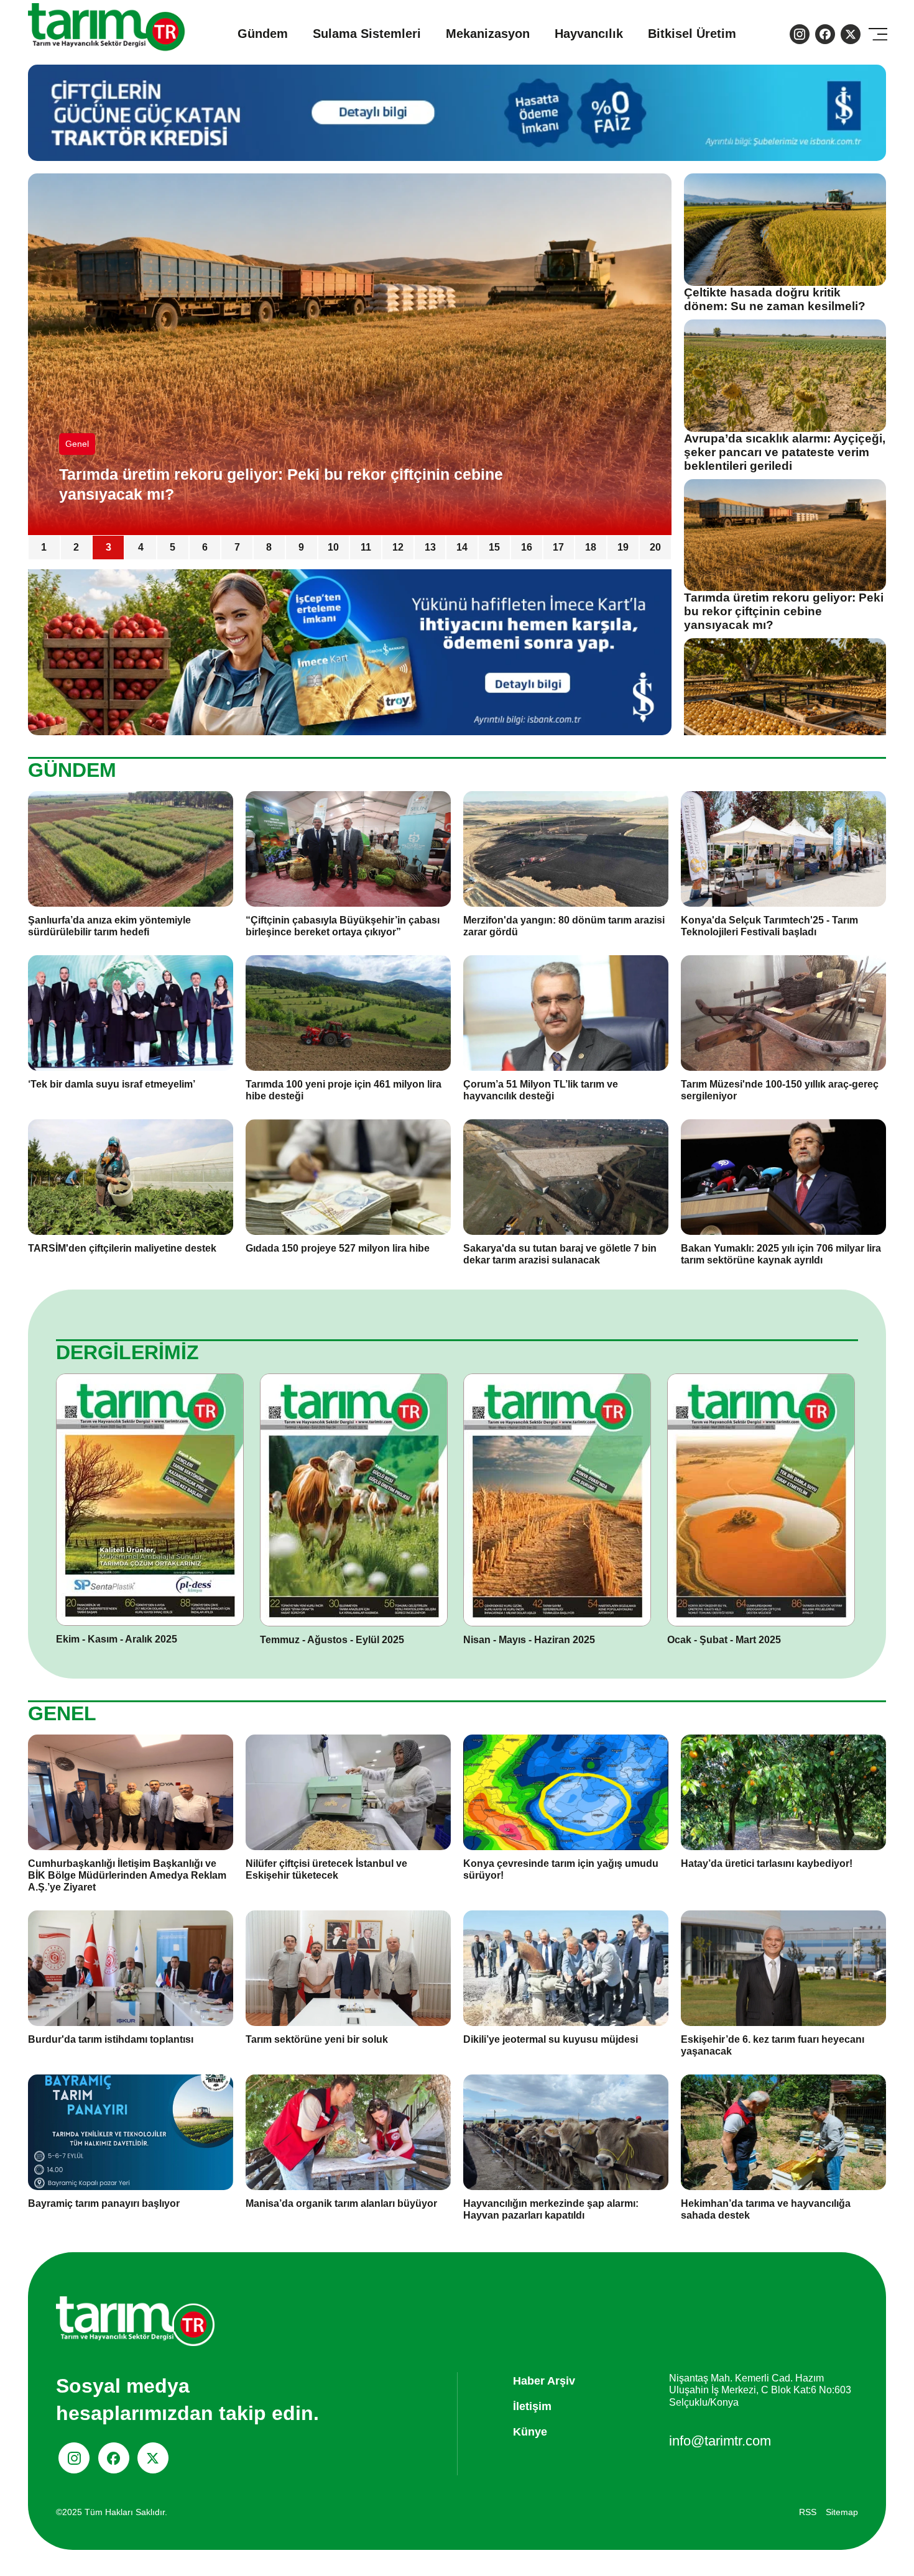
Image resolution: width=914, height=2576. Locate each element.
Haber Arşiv (544, 2381)
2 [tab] (76, 547)
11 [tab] (366, 547)
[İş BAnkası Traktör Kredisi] (350, 652)
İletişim (532, 2406)
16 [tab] (527, 547)
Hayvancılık (589, 34)
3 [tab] (108, 547)
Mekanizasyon (488, 34)
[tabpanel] (350, 354)
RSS (808, 2512)
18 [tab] (591, 547)
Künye (530, 2432)
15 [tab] (494, 547)
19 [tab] (623, 547)
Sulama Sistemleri (367, 34)
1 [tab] (44, 547)
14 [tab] (462, 547)
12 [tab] (398, 547)
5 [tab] (173, 547)
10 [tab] (333, 547)
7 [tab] (237, 547)
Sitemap (842, 2512)
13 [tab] (430, 547)
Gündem (263, 34)
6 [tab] (205, 547)
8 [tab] (269, 547)
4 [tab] (141, 547)
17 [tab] (558, 547)
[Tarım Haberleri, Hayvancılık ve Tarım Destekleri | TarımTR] (107, 34)
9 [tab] (301, 547)
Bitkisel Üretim (692, 34)
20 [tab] (655, 547)
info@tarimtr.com (720, 2441)
